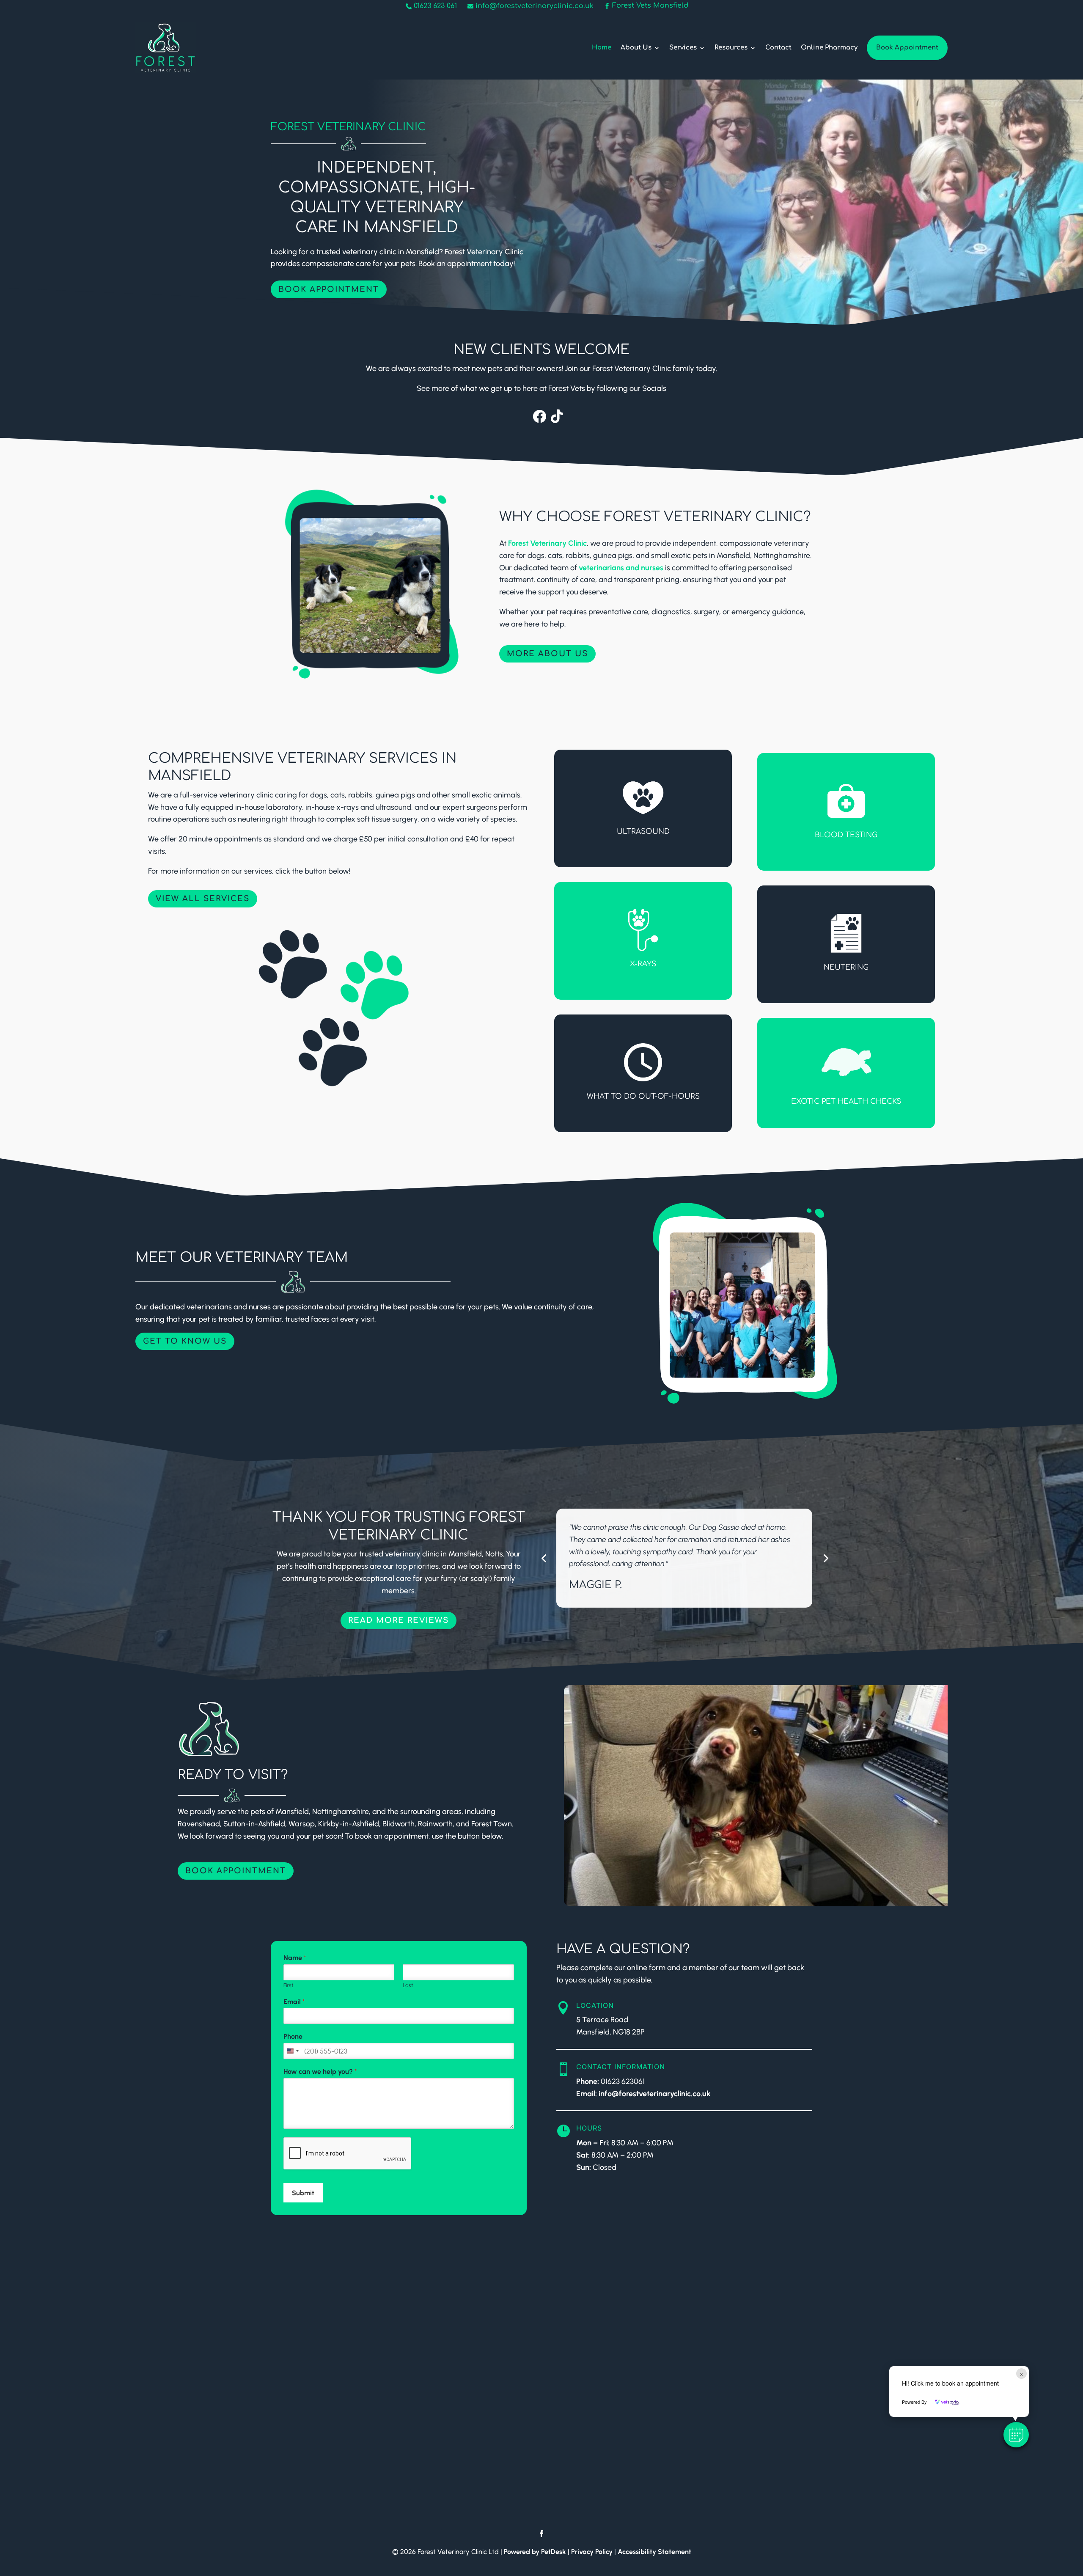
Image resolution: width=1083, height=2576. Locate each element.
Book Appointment (907, 48)
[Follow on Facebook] (541, 2534)
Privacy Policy (592, 2552)
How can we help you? (320, 2072)
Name (295, 1958)
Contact (778, 48)
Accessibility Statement (654, 2552)
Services (683, 48)
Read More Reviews (399, 1620)
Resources (731, 48)
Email (294, 2002)
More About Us (547, 654)
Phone (293, 2036)
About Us (636, 48)
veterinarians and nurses (621, 568)
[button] (1016, 2435)
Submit (303, 2193)
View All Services (203, 899)
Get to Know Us (185, 1341)
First (288, 1985)
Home (602, 48)
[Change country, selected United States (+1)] (292, 2051)
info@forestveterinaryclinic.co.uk (655, 2094)
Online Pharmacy (829, 48)
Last (408, 1985)
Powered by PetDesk (535, 2552)
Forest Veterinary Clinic (547, 543)
